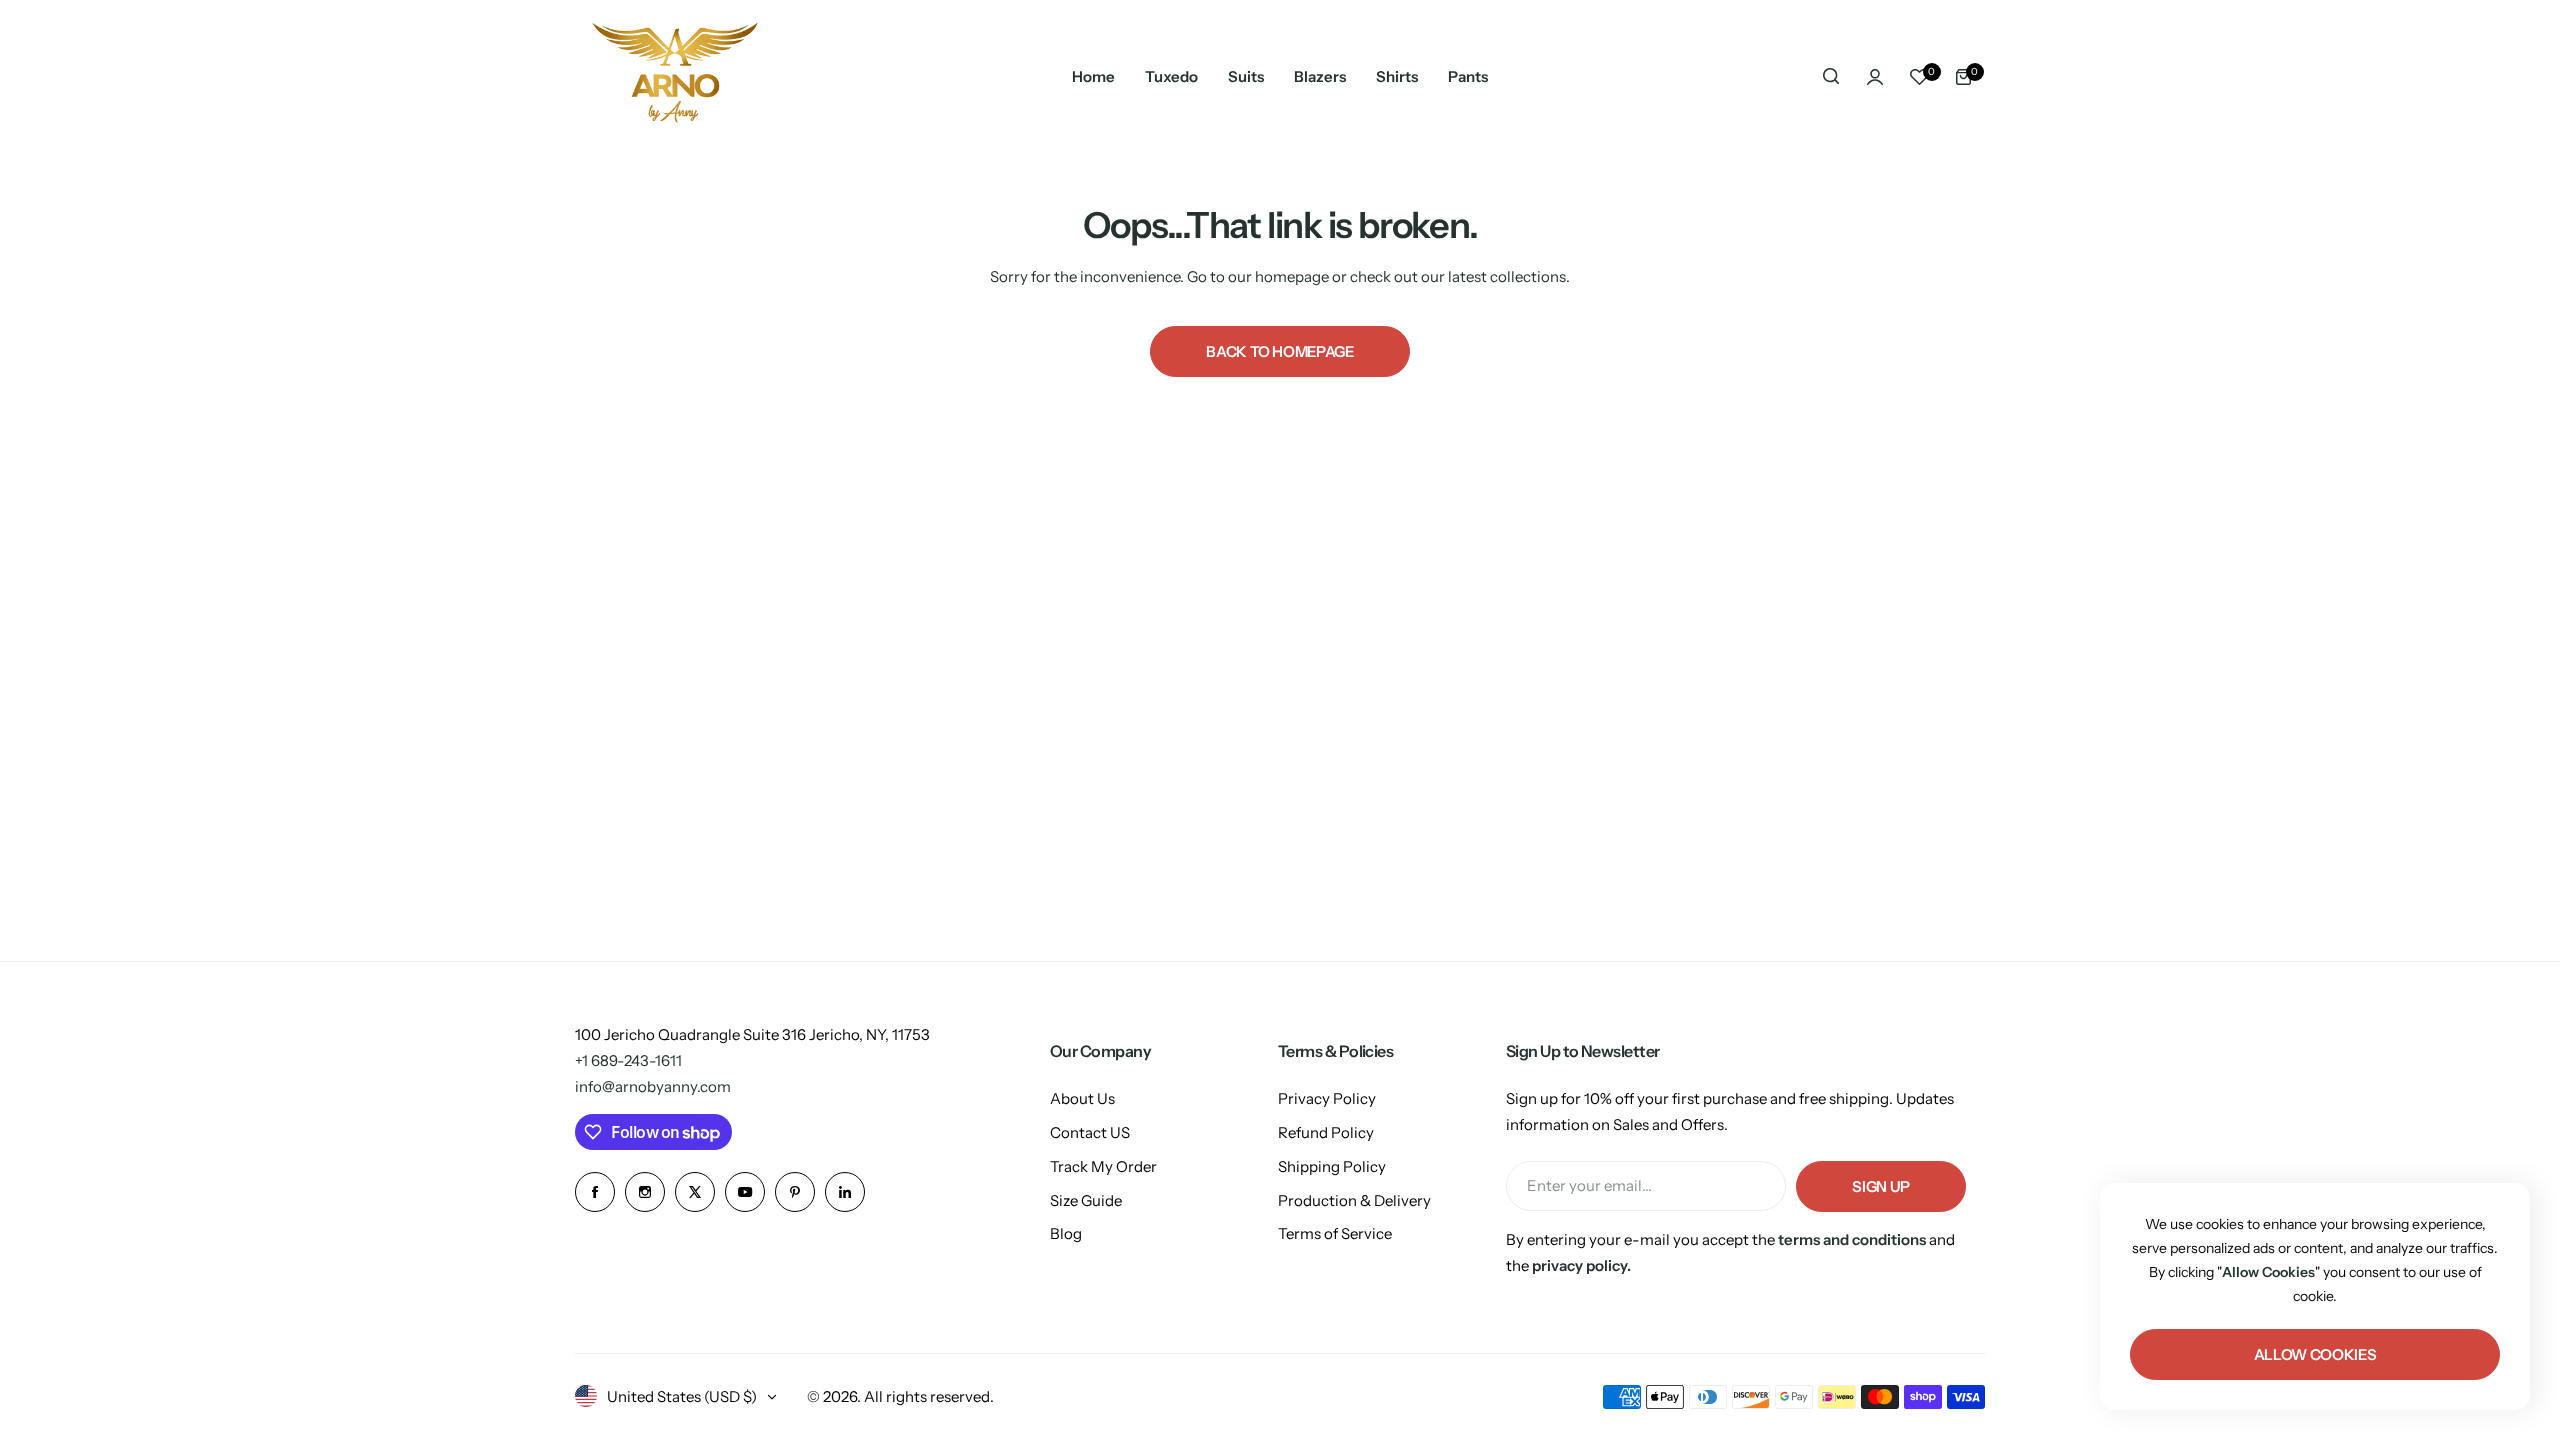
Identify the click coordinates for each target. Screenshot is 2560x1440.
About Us (1082, 1098)
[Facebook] (595, 1192)
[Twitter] (695, 1192)
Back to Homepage (1279, 351)
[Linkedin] (845, 1192)
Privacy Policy (1327, 1098)
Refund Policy (1326, 1132)
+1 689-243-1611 (628, 1060)
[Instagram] (645, 1192)
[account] (1875, 77)
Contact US (1090, 1132)
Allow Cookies (2315, 1354)
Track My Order (1103, 1166)
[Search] (1831, 77)
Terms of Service (1335, 1233)
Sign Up (1880, 1186)
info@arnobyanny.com (653, 1086)
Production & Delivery (1354, 1200)
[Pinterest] (795, 1192)
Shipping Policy (1332, 1166)
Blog (1066, 1233)
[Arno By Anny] (675, 76)
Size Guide (1086, 1200)
